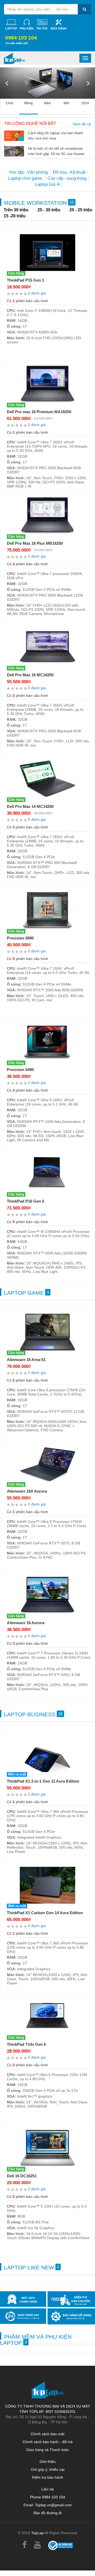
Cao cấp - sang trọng (67, 178)
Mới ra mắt (17, 1774)
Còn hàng (16, 273)
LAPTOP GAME (26, 1293)
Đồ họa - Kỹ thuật (69, 172)
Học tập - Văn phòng (29, 172)
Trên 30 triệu (17, 210)
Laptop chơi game (26, 178)
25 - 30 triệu (49, 210)
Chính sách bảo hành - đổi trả (48, 2442)
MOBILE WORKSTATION (39, 203)
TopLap (37, 2533)
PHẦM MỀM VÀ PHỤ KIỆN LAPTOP (36, 2340)
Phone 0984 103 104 (48, 2497)
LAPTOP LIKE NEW (32, 2267)
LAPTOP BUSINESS (33, 1714)
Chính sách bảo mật (47, 2434)
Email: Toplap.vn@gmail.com (48, 2505)
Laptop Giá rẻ (47, 184)
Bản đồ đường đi (47, 2513)
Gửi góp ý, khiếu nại (48, 2469)
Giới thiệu (48, 2462)
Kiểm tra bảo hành (48, 2477)
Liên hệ (48, 2489)
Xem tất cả (82, 124)
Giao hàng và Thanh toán (47, 2450)
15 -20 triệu (15, 216)
